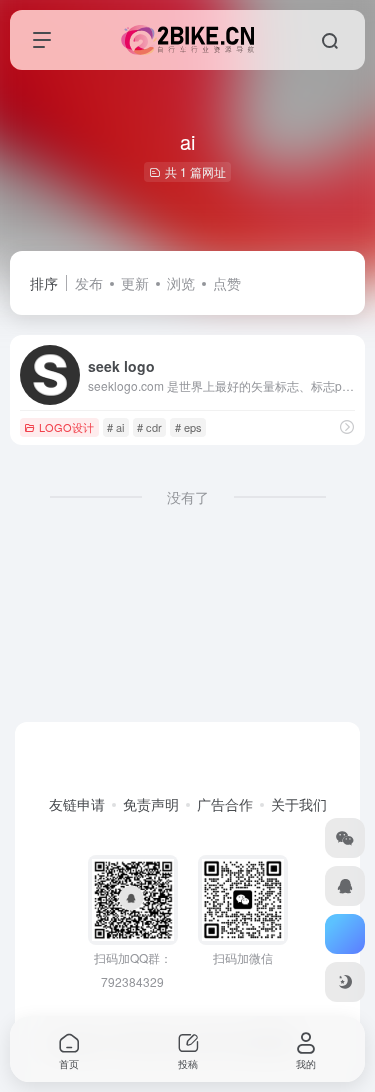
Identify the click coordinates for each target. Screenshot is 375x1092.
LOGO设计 (66, 427)
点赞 (227, 283)
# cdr (149, 427)
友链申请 (77, 804)
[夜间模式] (345, 982)
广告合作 (225, 804)
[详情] (347, 426)
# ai (115, 427)
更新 (135, 283)
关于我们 (299, 804)
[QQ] (345, 886)
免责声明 (151, 804)
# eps (188, 427)
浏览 (181, 283)
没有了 (188, 497)
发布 (89, 283)
